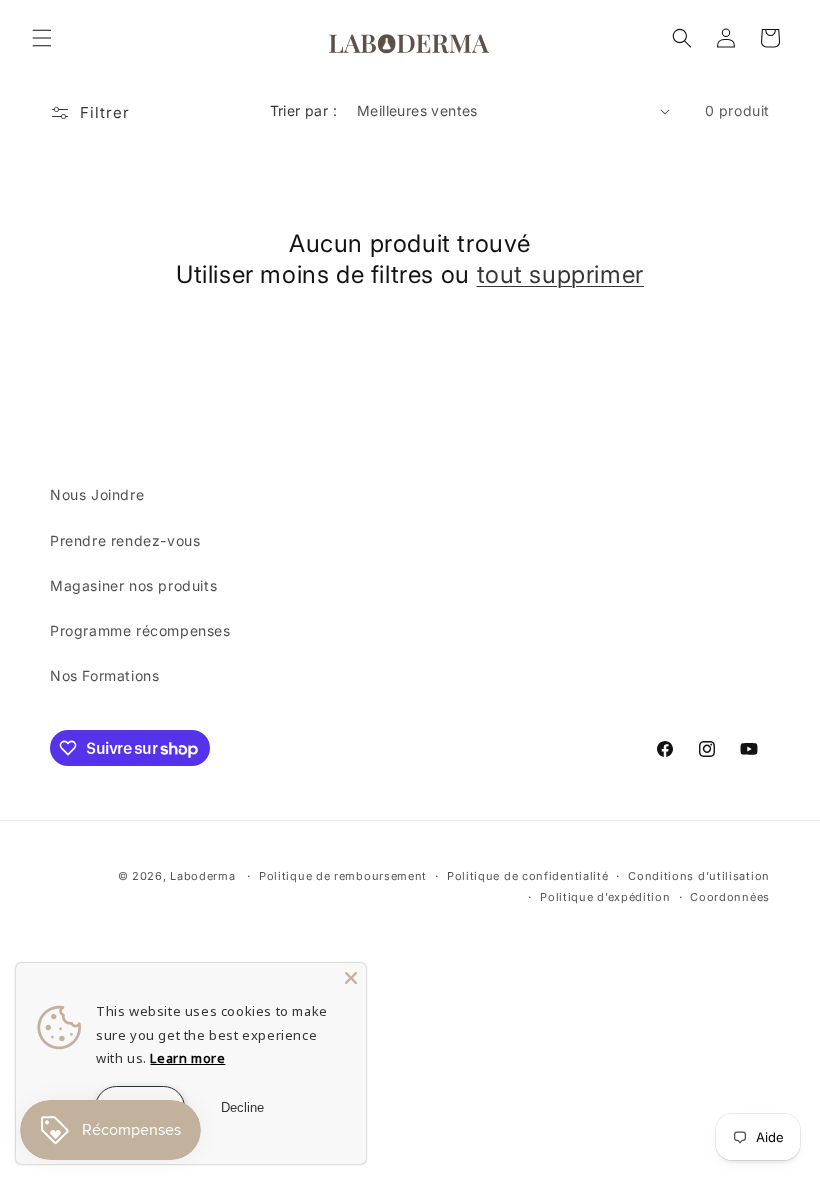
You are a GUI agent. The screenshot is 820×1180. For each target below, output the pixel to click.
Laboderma (202, 876)
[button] (42, 38)
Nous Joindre (97, 494)
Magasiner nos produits (133, 585)
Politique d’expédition (605, 897)
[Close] (351, 978)
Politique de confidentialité (528, 876)
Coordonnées (730, 897)
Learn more (187, 1058)
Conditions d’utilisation (699, 876)
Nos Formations (104, 675)
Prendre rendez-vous (125, 540)
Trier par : (303, 110)
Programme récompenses (140, 630)
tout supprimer (560, 274)
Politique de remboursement (343, 876)
